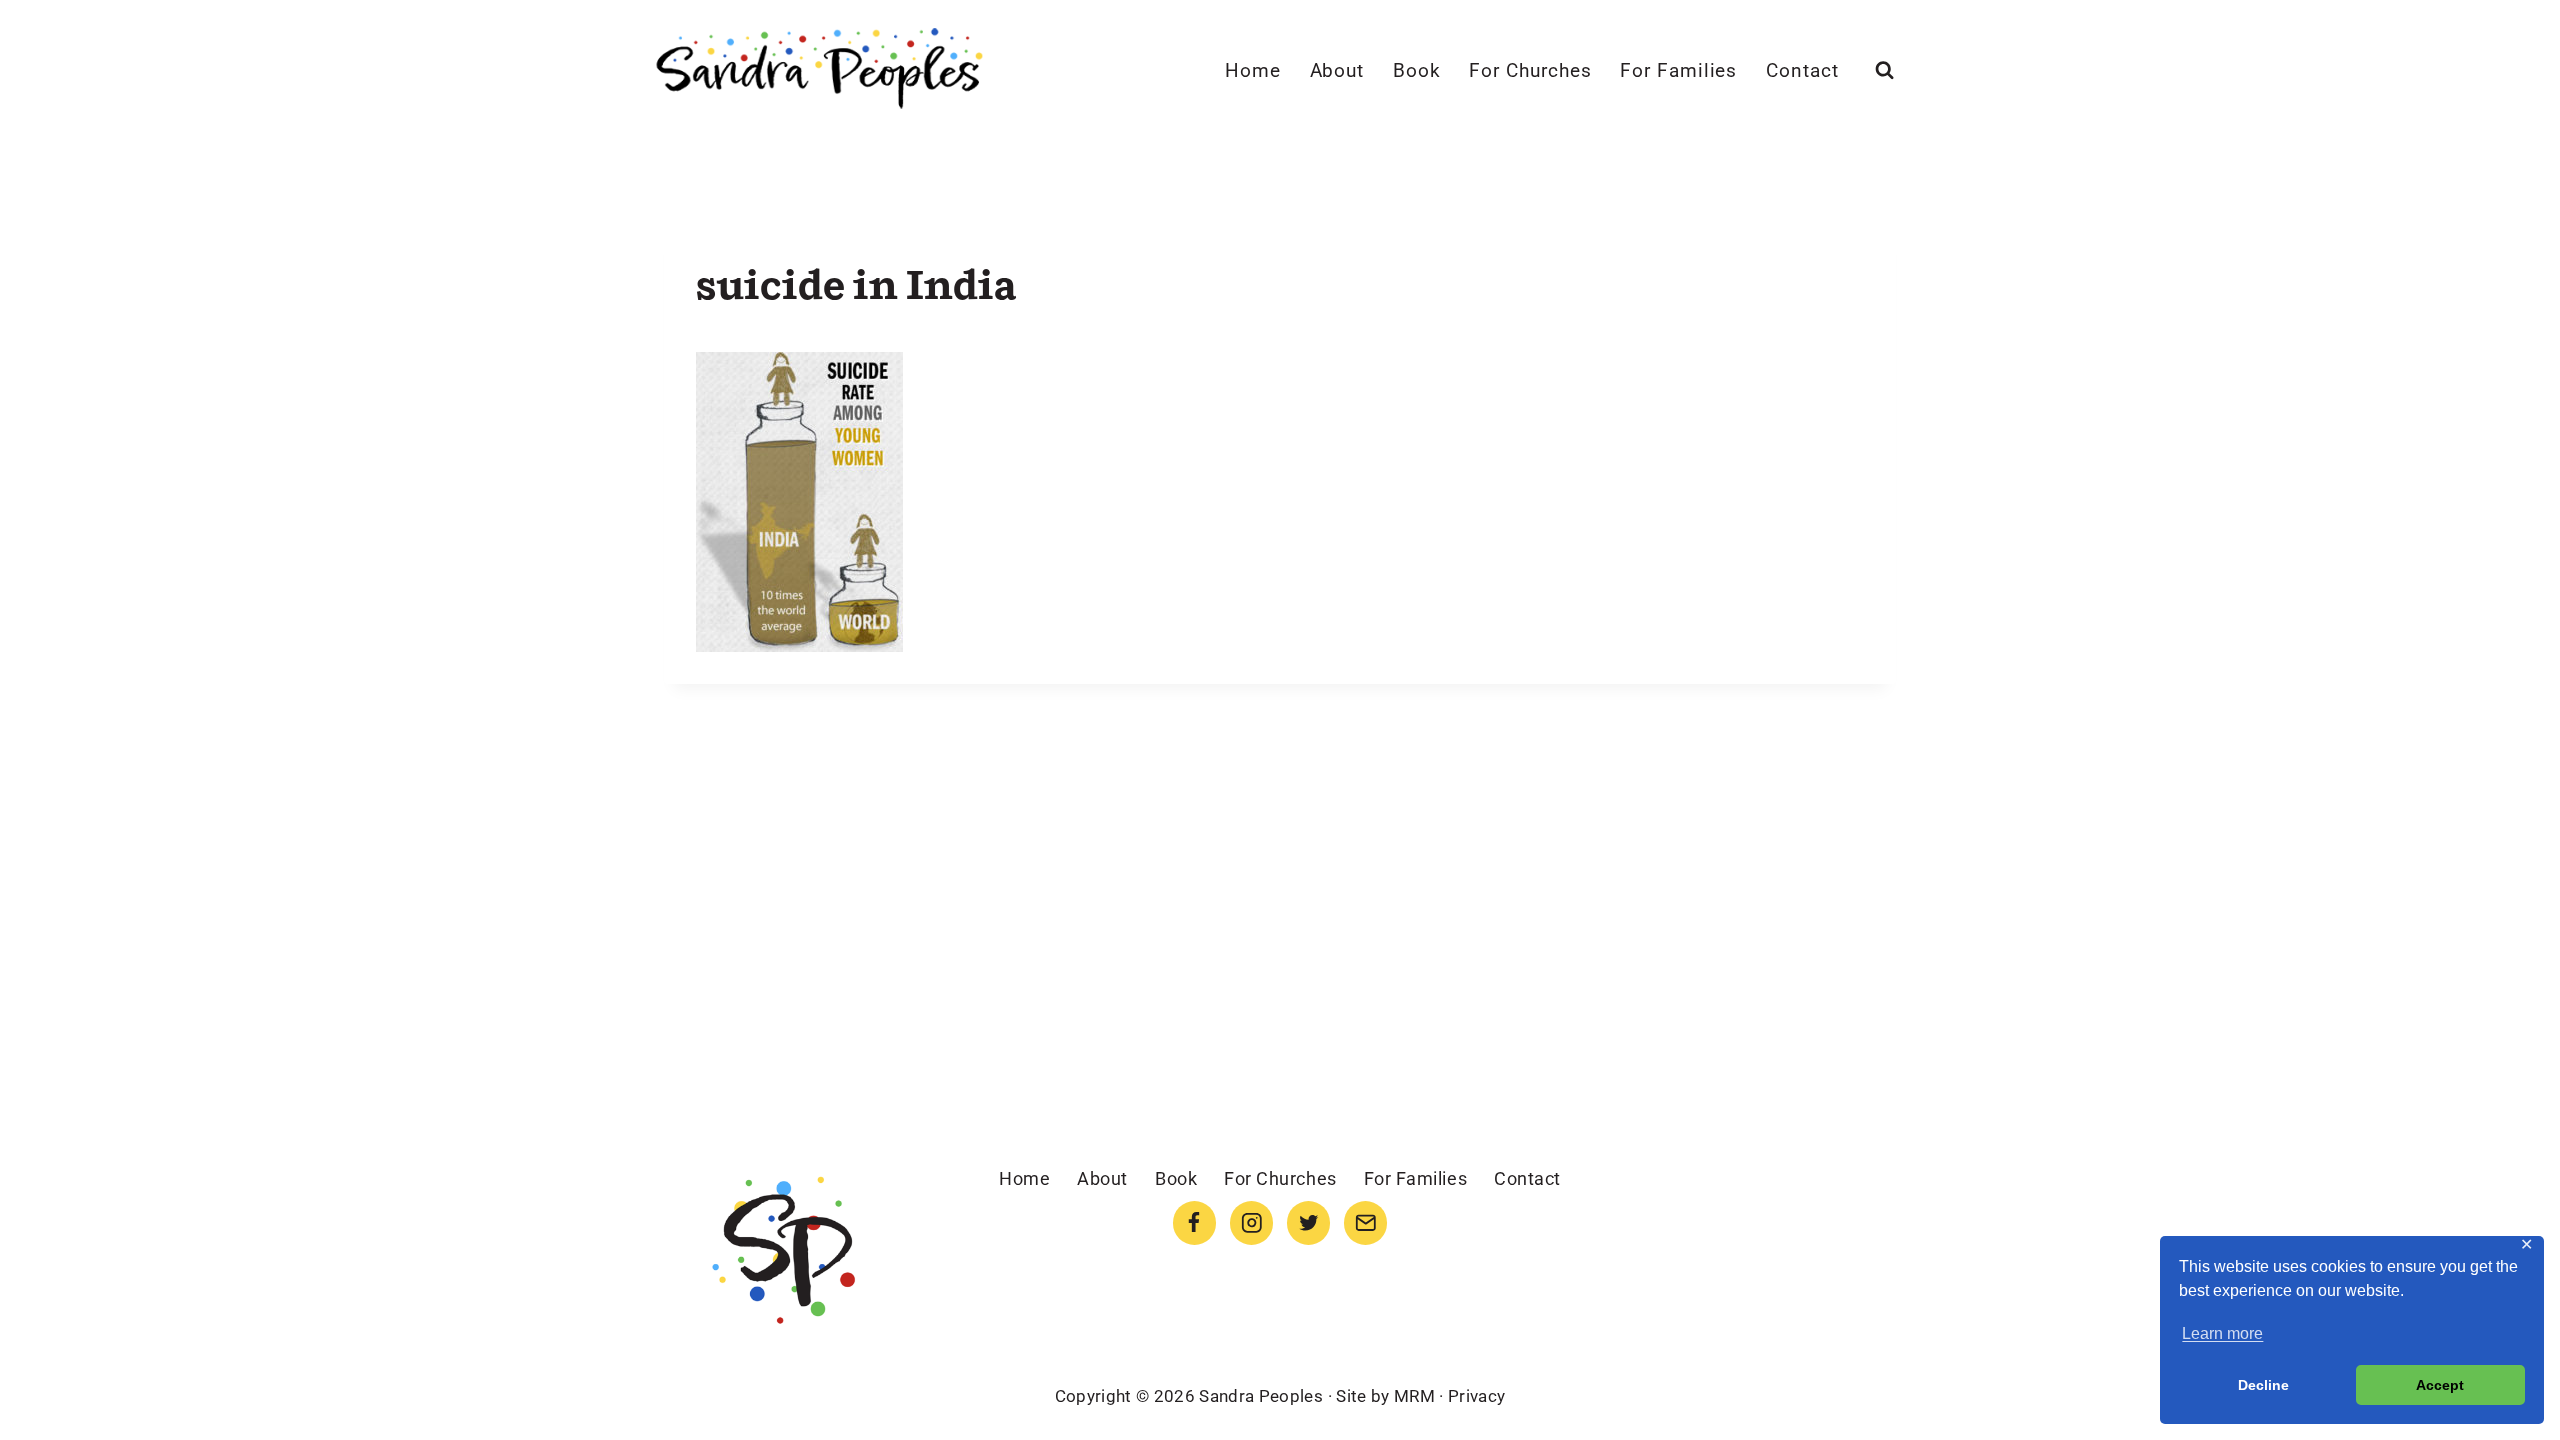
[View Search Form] (1884, 70)
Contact (1802, 70)
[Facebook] (1194, 1222)
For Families (1678, 70)
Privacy (1476, 1396)
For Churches (1530, 70)
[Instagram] (1251, 1222)
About (1337, 70)
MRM (1414, 1396)
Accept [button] (2440, 1385)
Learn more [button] (2222, 1333)
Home (1253, 70)
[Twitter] (1308, 1222)
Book (1417, 70)
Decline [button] (2263, 1385)
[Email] (1365, 1222)
